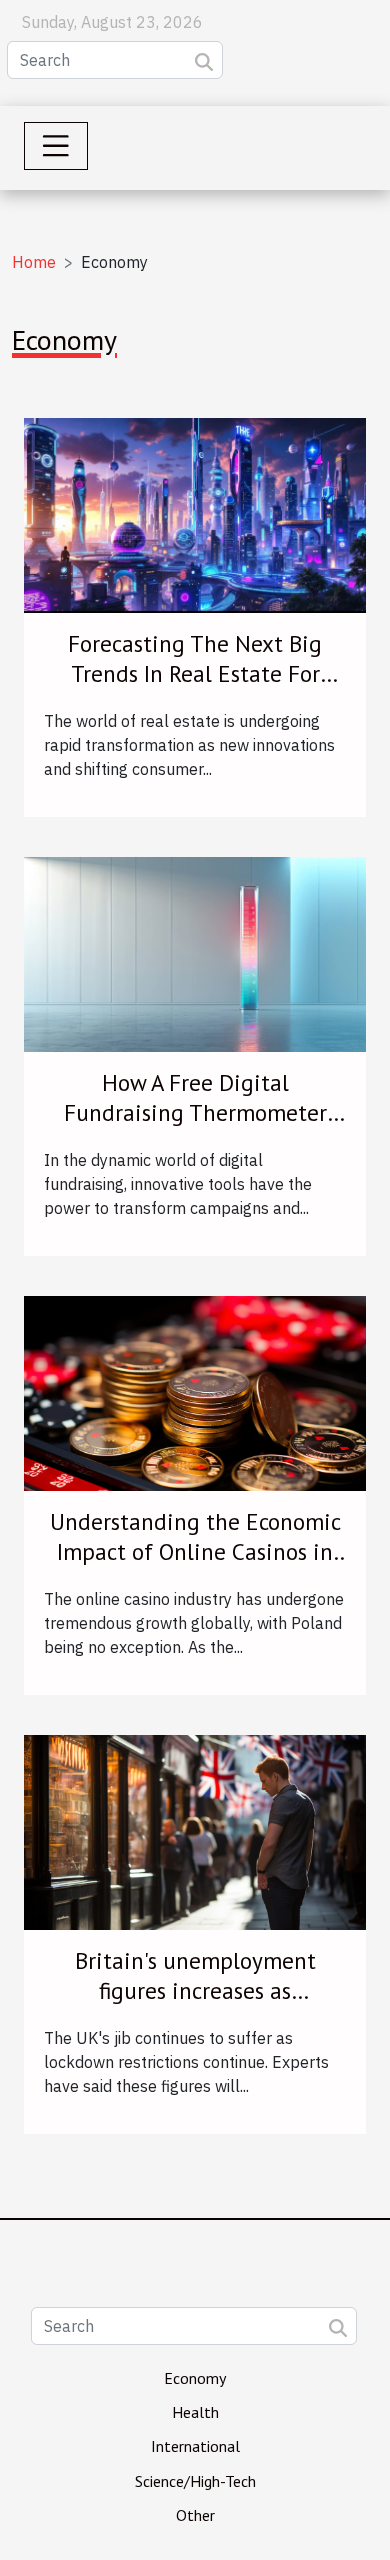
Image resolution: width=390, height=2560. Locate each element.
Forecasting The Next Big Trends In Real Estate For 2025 (195, 673)
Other (195, 2515)
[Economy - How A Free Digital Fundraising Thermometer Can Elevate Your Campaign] (195, 953)
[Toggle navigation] (56, 146)
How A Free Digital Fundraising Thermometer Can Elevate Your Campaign (195, 1112)
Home (34, 262)
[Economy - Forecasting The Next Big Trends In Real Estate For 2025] (195, 514)
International (195, 2446)
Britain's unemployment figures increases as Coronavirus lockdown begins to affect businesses (195, 2005)
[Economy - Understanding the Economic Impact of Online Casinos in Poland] (195, 1392)
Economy (195, 2378)
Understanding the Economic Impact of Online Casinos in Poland (195, 1551)
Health (195, 2412)
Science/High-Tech (195, 2481)
